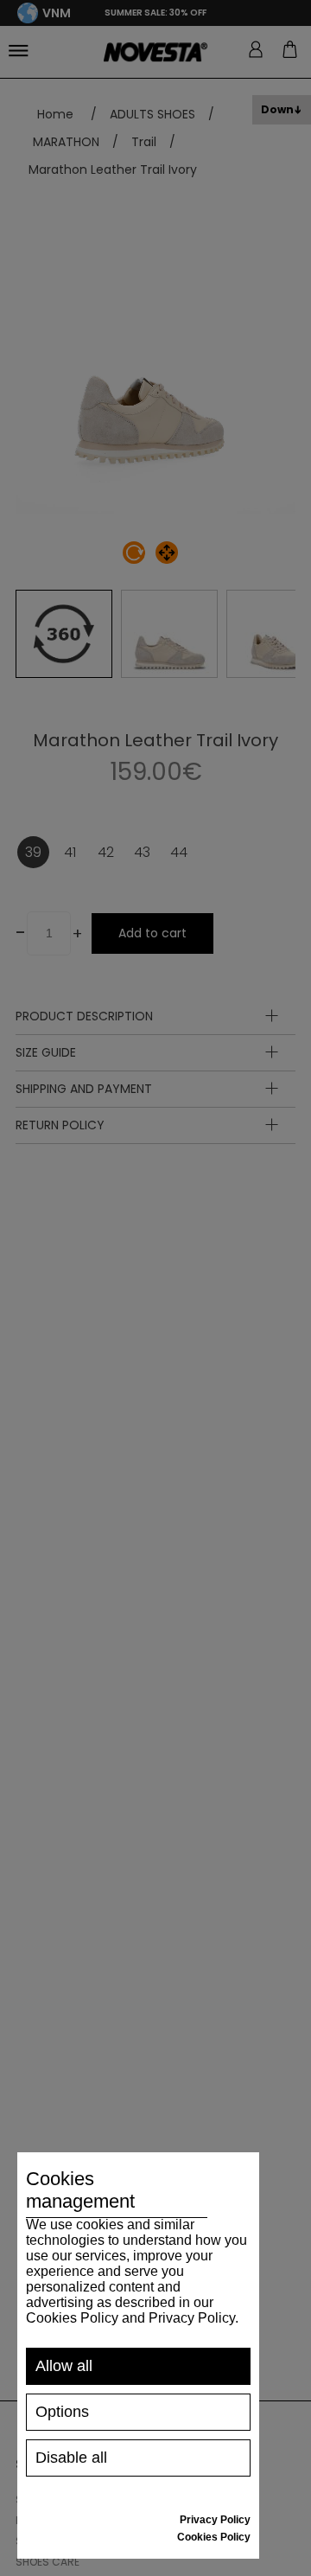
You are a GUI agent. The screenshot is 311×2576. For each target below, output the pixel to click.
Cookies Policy (214, 2537)
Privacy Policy (215, 2520)
